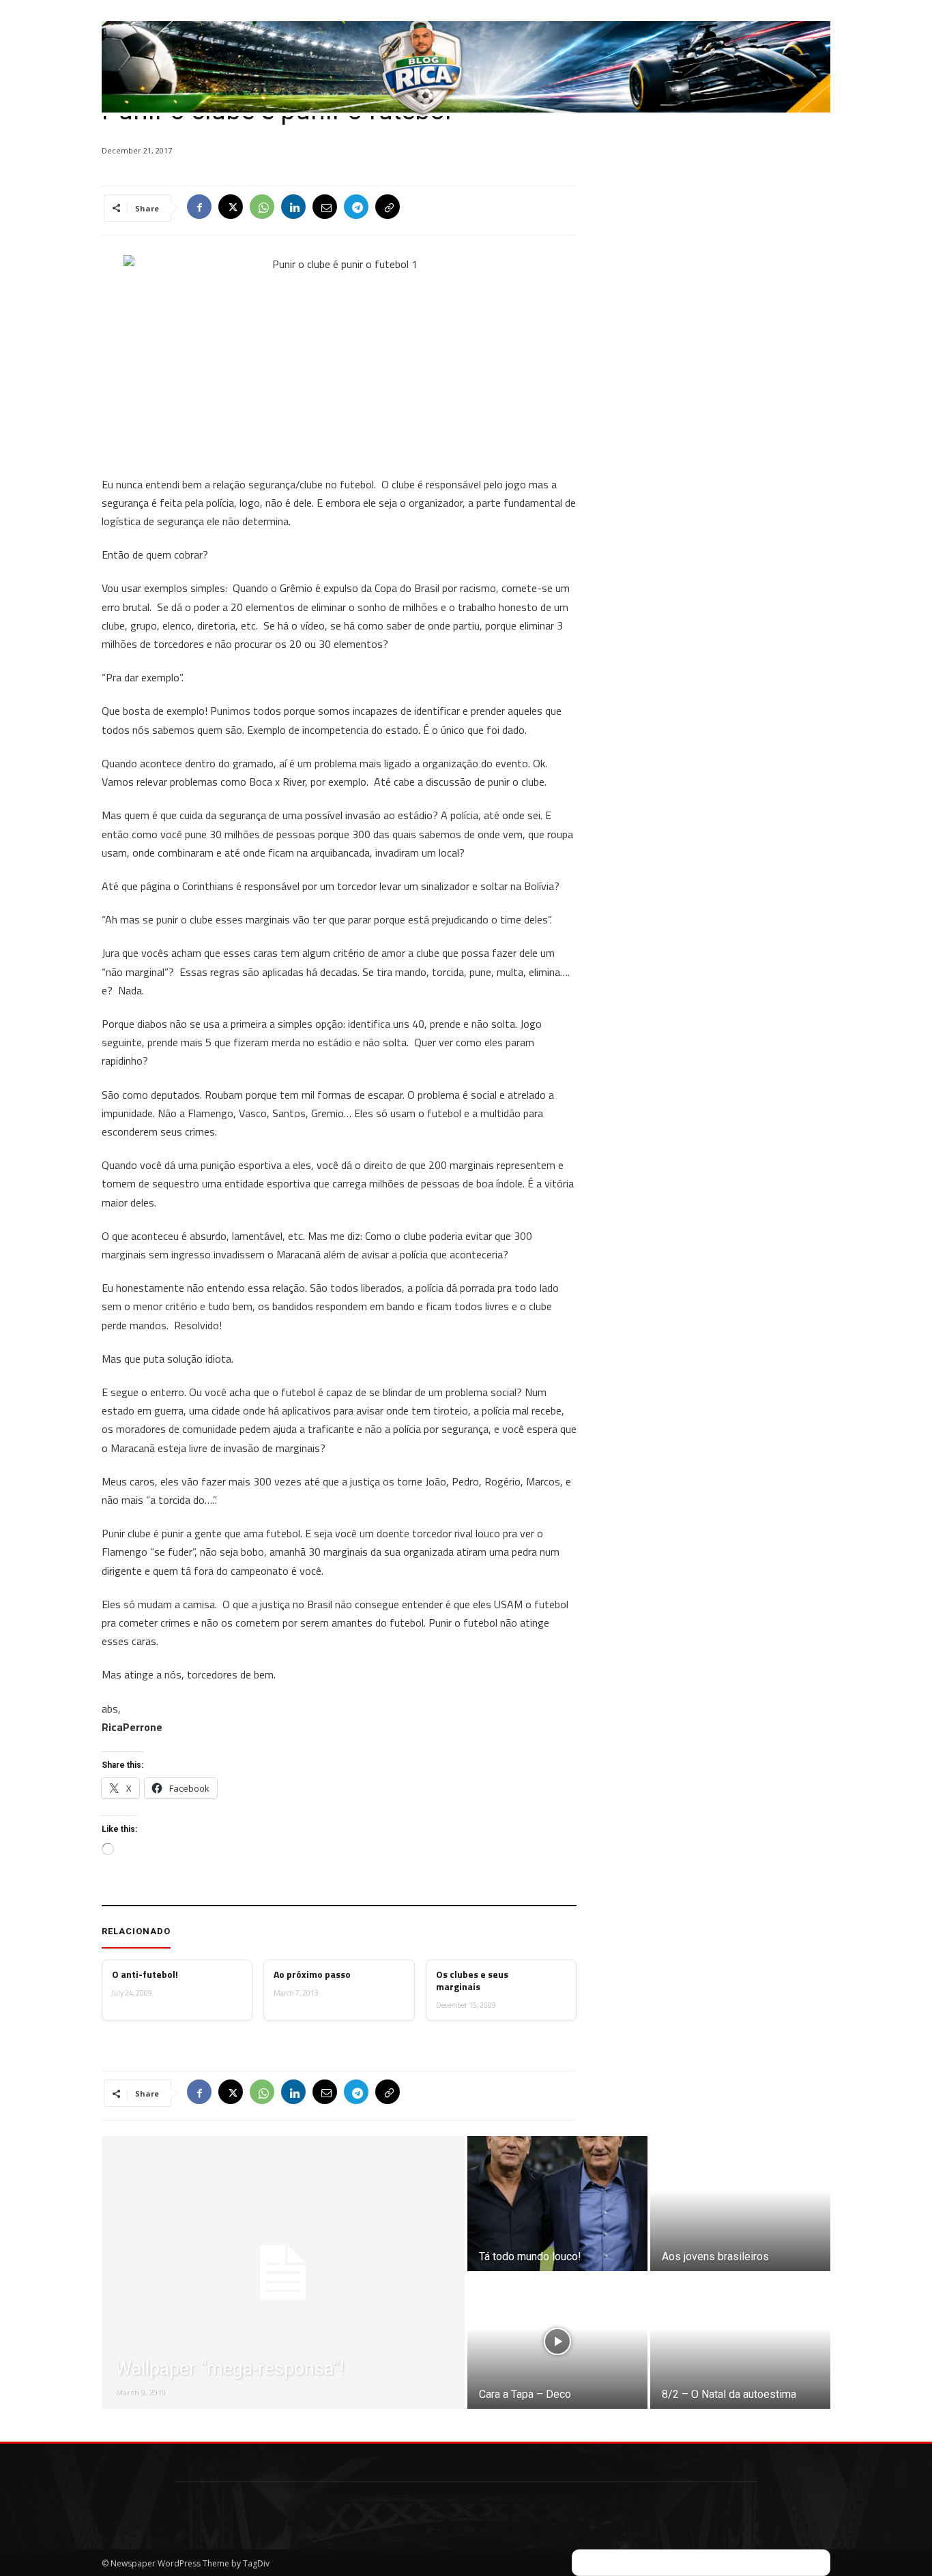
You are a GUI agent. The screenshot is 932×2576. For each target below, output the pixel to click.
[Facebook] (199, 208)
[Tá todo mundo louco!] (557, 2204)
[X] (231, 208)
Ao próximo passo (312, 1974)
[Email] (325, 208)
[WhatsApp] (262, 208)
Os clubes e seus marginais (472, 1981)
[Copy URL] (388, 208)
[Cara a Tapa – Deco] (557, 2341)
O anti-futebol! (145, 1974)
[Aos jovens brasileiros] (740, 2204)
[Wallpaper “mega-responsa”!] (283, 2272)
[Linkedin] (293, 208)
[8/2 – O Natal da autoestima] (740, 2341)
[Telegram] (356, 208)
